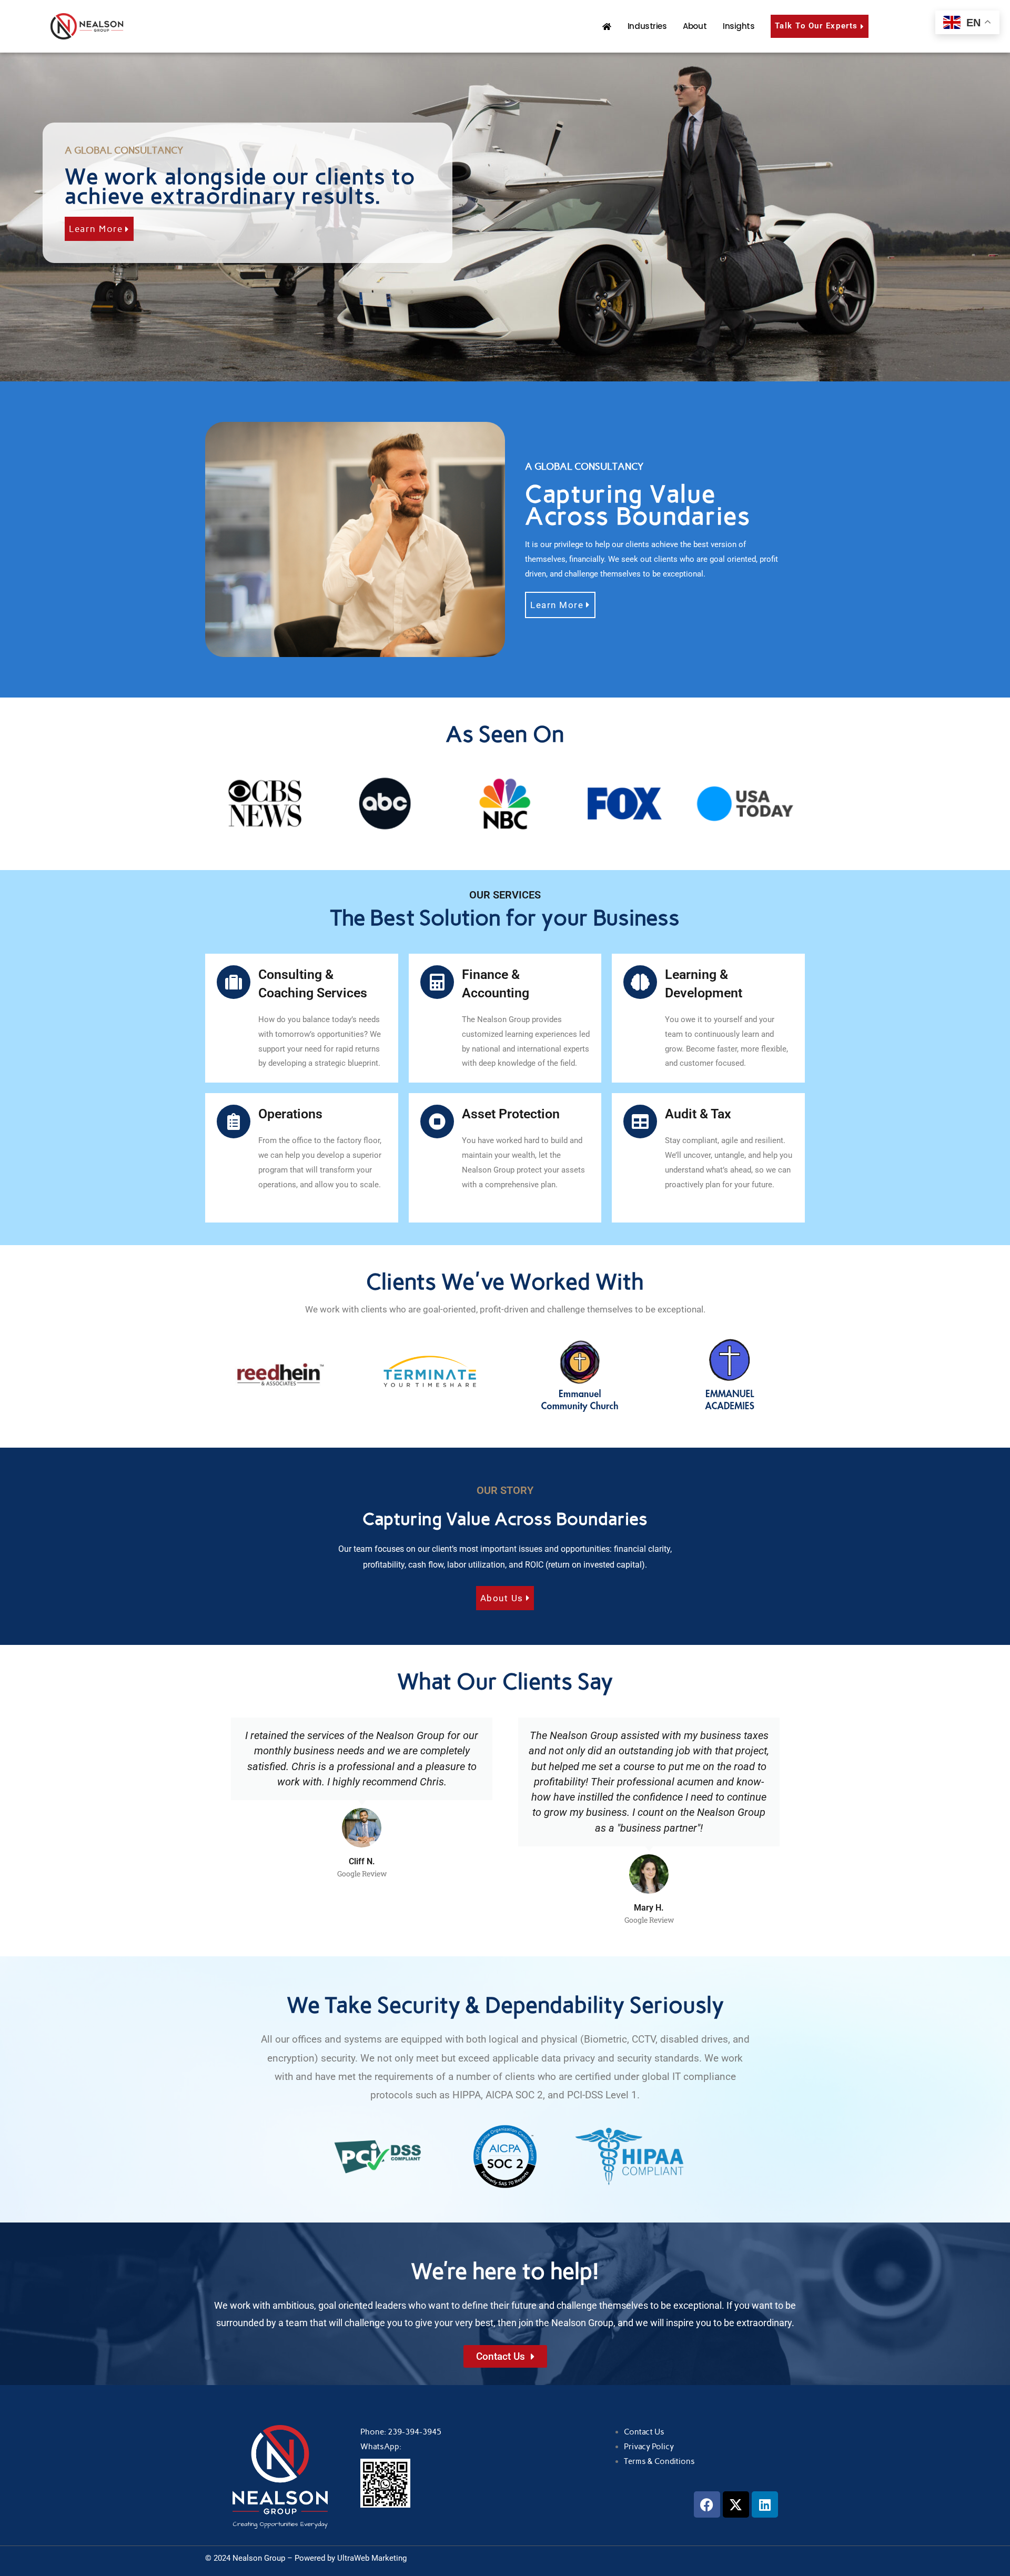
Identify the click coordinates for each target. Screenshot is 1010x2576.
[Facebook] (707, 2504)
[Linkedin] (765, 2504)
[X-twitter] (736, 2504)
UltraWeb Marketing (372, 2558)
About (695, 26)
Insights (739, 26)
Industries (647, 26)
